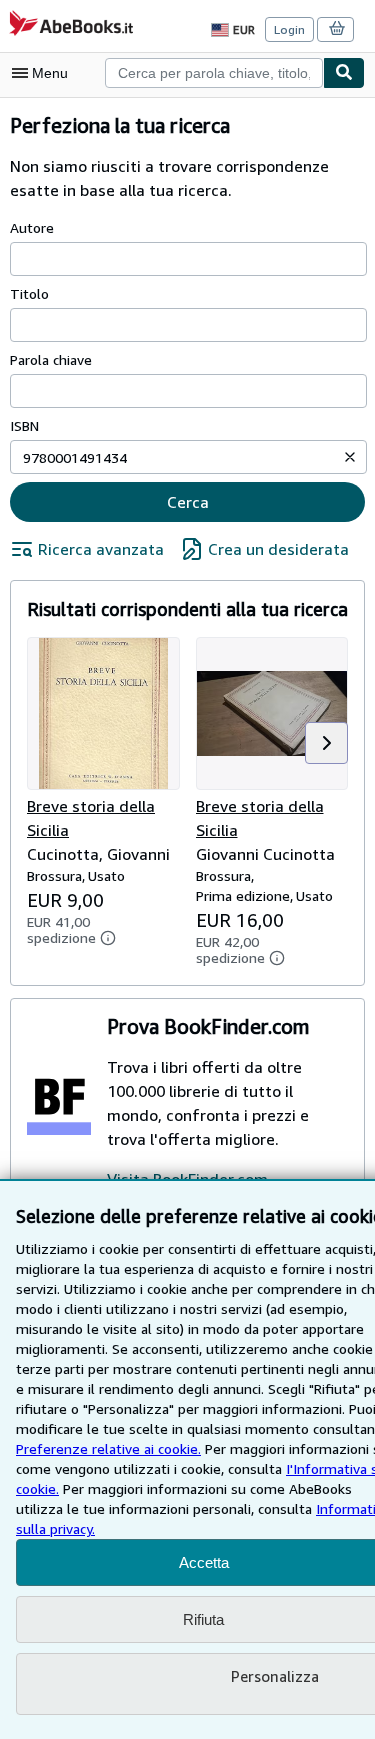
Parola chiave (51, 359)
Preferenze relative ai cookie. (108, 1448)
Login (289, 29)
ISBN (24, 425)
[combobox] (214, 73)
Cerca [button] (188, 502)
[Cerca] (344, 73)
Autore (32, 227)
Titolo (29, 293)
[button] (350, 457)
